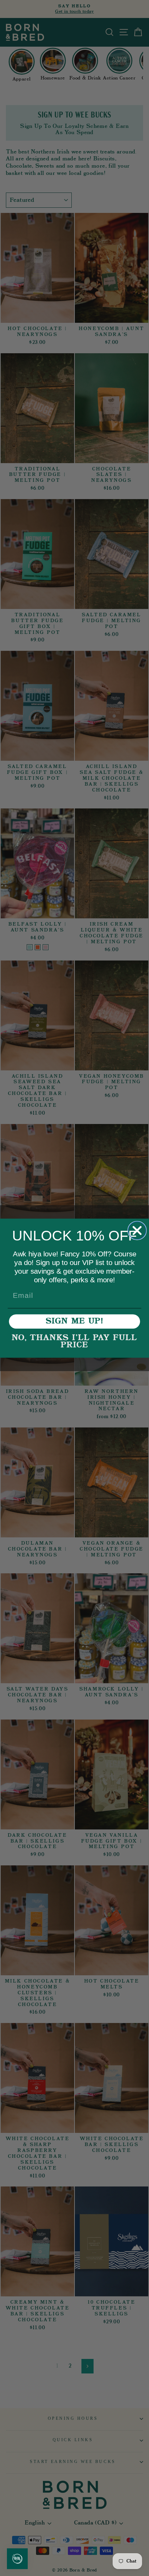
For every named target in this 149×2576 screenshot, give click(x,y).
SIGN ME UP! (75, 1321)
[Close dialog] (137, 1230)
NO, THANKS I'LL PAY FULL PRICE (74, 1342)
